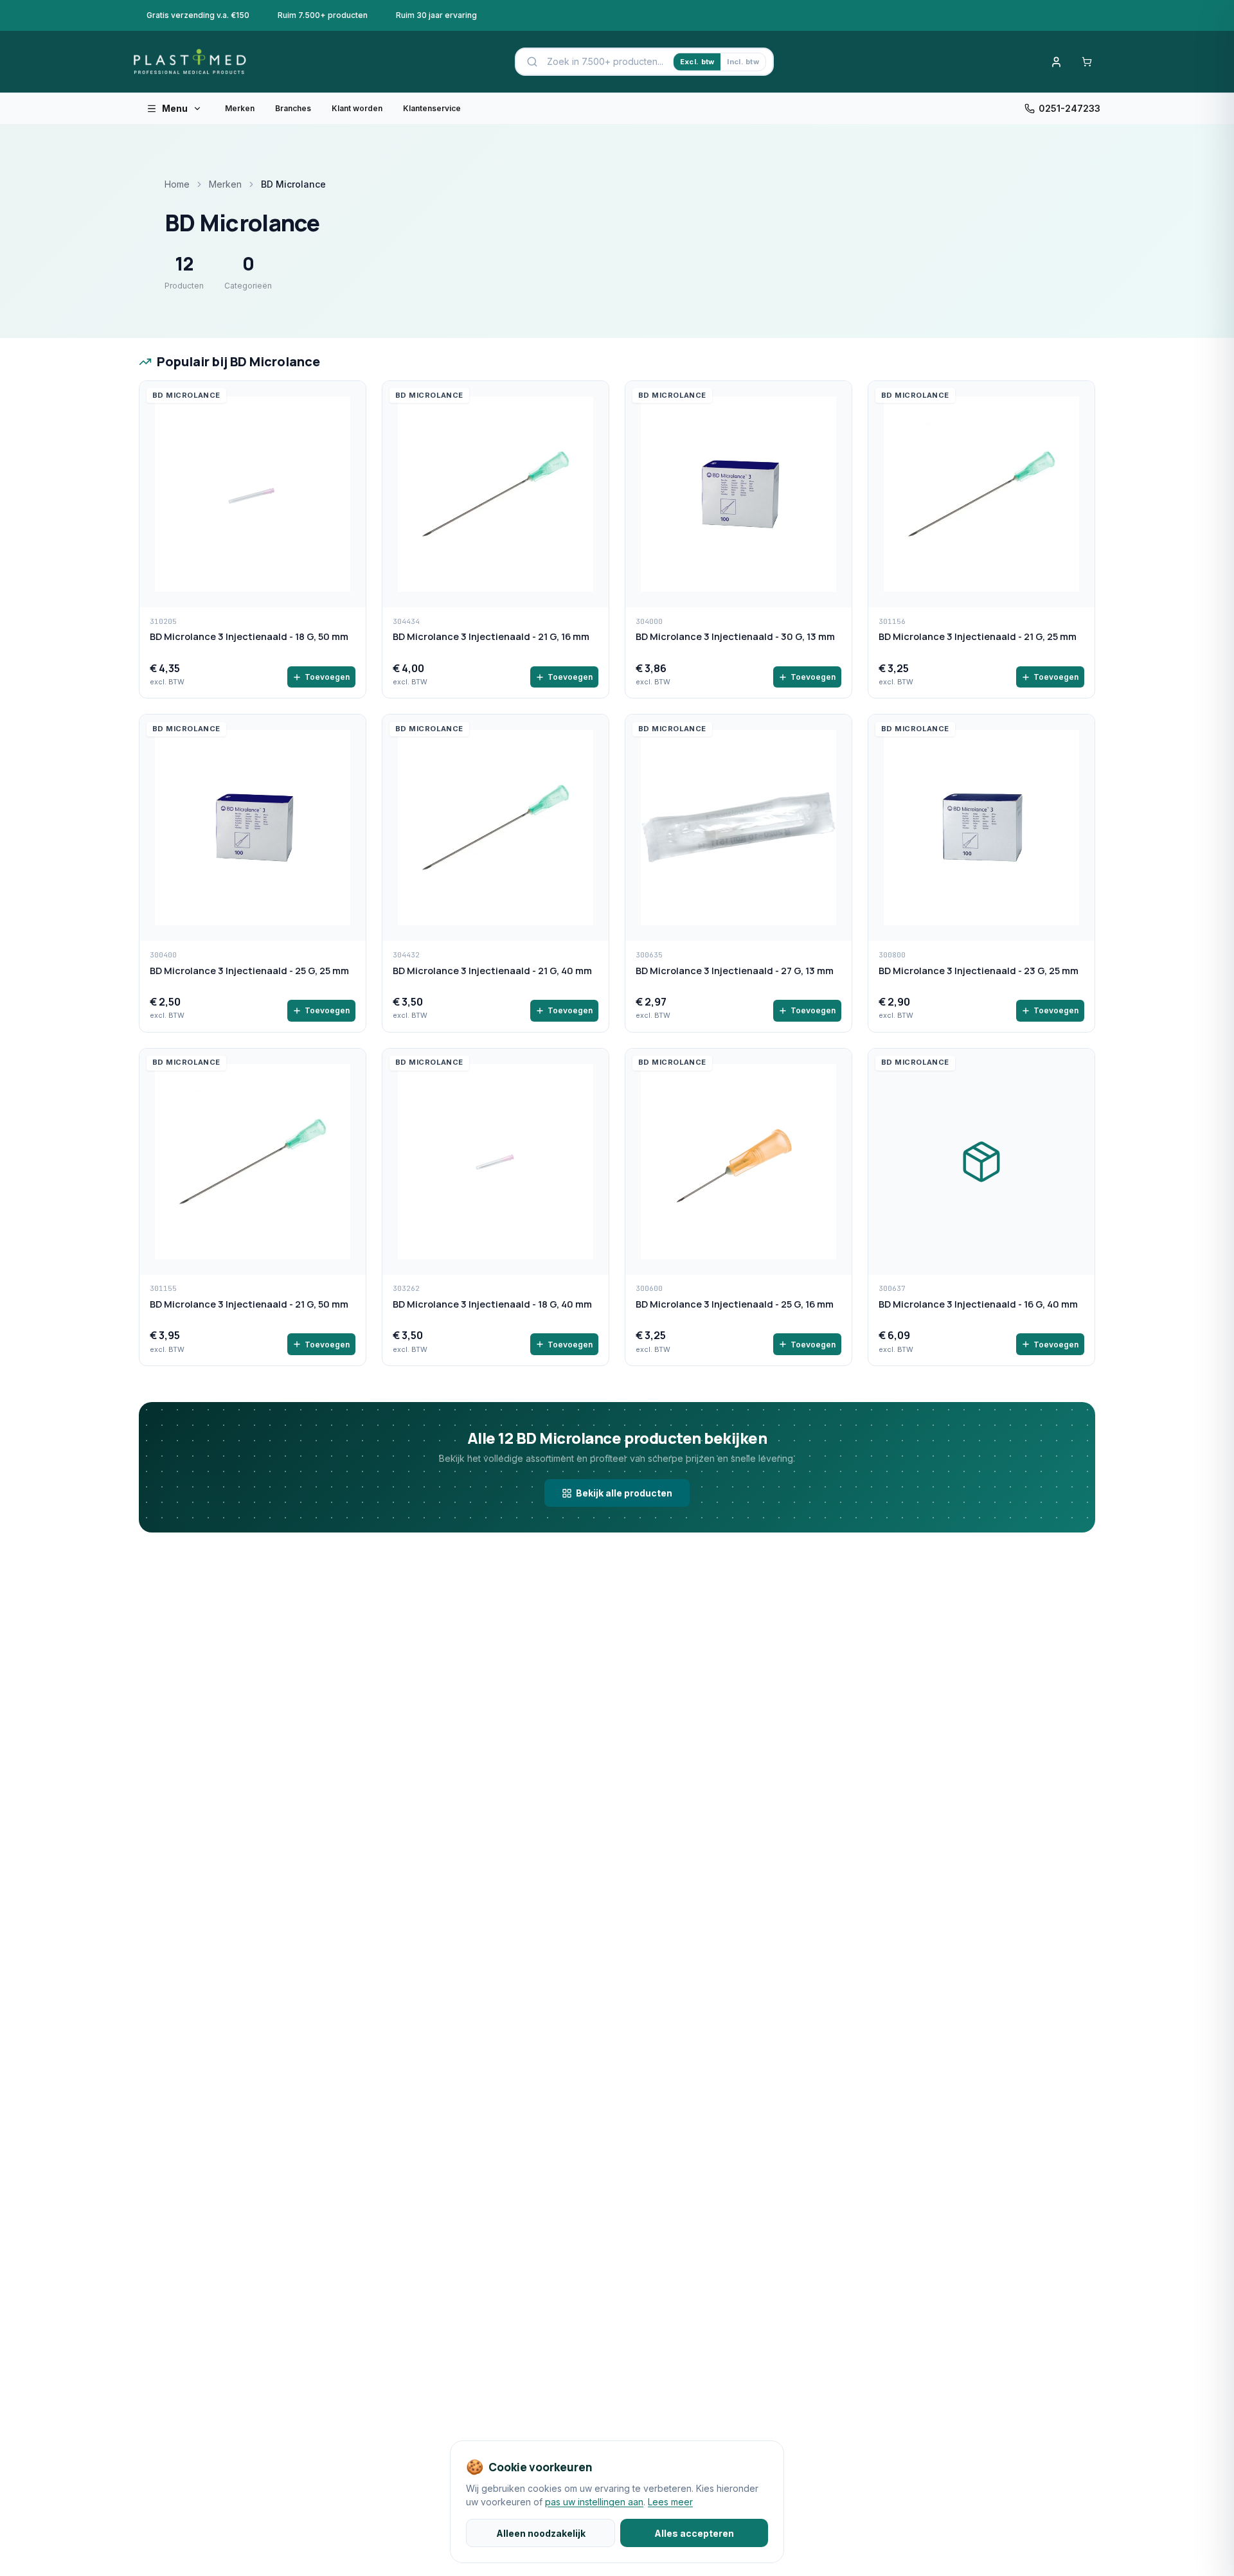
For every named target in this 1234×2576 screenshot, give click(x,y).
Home (177, 184)
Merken (240, 108)
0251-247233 (1069, 108)
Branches (293, 108)
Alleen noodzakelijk (541, 2533)
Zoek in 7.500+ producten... (605, 61)
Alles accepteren (694, 2533)
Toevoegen (327, 677)
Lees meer (670, 2502)
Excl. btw (697, 62)
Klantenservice (432, 108)
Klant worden (357, 108)
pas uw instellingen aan (594, 2502)
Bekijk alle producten (624, 1493)
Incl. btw (743, 62)
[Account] (1056, 62)
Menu (175, 108)
